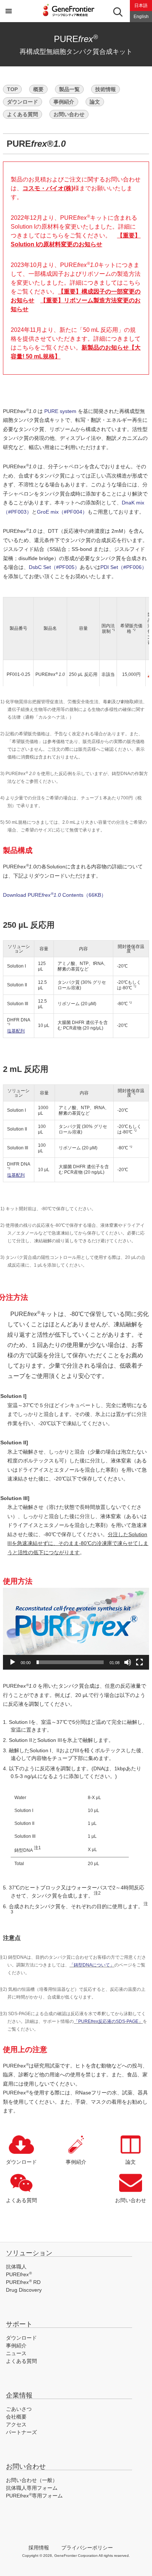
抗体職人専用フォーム (32, 2488)
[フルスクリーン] (139, 1662)
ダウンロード (23, 102)
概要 (38, 89)
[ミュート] (128, 1662)
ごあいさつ (19, 2409)
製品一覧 (69, 89)
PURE (19, 2274)
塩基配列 (16, 1031)
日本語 (141, 6)
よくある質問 (23, 114)
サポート (19, 2324)
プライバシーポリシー (87, 2548)
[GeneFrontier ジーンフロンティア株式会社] (76, 17)
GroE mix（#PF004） (62, 512)
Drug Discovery (24, 2290)
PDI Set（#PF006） (124, 567)
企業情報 (19, 2395)
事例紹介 (64, 102)
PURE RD (23, 2282)
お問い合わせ (69, 114)
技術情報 (106, 89)
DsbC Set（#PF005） (54, 567)
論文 (95, 102)
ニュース (16, 2353)
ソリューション (29, 2253)
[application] (76, 1629)
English (141, 17)
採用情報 (39, 2548)
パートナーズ (21, 2432)
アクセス (16, 2424)
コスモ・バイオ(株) (48, 188)
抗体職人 (16, 2267)
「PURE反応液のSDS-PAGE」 (108, 2021)
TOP (12, 89)
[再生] (13, 1662)
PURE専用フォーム (34, 2496)
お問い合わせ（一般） (32, 2480)
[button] (76, 1629)
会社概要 (16, 2417)
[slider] (70, 1662)
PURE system (60, 411)
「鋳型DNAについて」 (92, 1965)
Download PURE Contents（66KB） (55, 895)
